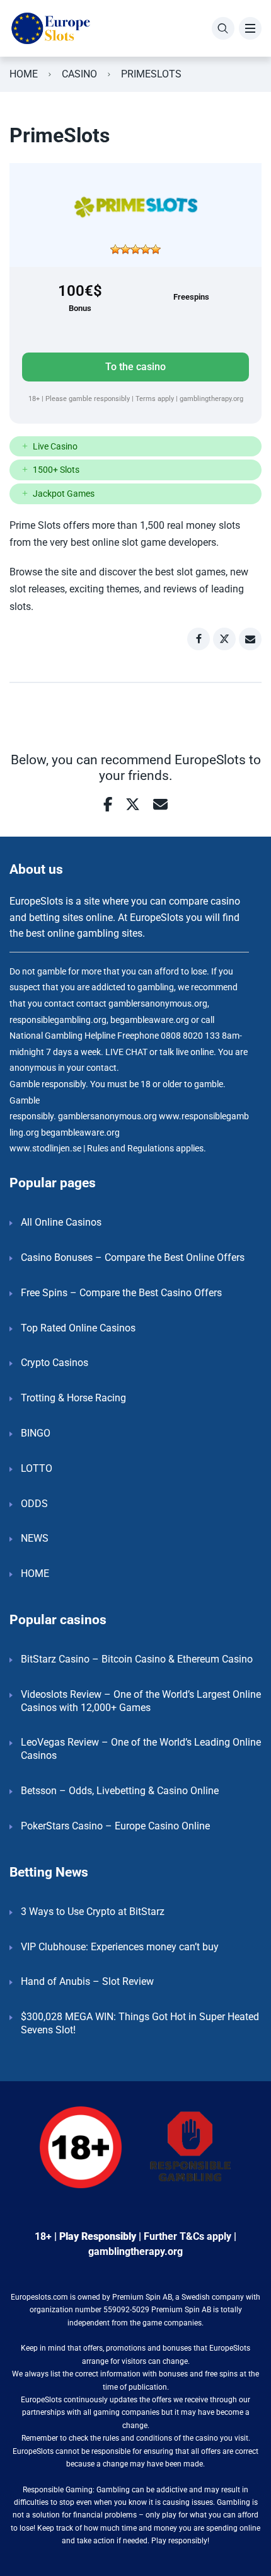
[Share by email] (250, 639)
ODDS (34, 1504)
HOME (35, 1573)
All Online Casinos (61, 1222)
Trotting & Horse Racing (73, 1398)
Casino (79, 74)
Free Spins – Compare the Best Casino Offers (121, 1293)
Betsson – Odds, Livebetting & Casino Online (120, 1791)
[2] (125, 249)
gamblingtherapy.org (211, 399)
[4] (146, 249)
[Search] (223, 28)
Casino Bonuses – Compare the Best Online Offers (133, 1257)
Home (24, 74)
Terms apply (156, 399)
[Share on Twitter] (224, 639)
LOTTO (37, 1468)
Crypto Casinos (55, 1363)
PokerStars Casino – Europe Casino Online (115, 1826)
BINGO (36, 1433)
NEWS (35, 1538)
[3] (135, 249)
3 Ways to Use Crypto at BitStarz (93, 1912)
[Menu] (250, 28)
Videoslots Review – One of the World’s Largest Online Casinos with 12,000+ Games (141, 1701)
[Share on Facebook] (199, 639)
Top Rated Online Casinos (78, 1328)
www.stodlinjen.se (45, 1149)
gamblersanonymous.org (107, 1116)
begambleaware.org (80, 1133)
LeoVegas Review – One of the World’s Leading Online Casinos (141, 1749)
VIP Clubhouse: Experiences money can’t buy (120, 1947)
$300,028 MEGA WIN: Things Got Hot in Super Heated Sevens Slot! (140, 2023)
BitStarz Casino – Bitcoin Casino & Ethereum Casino (137, 1659)
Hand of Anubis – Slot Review (87, 1981)
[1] (115, 249)
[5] (156, 249)
